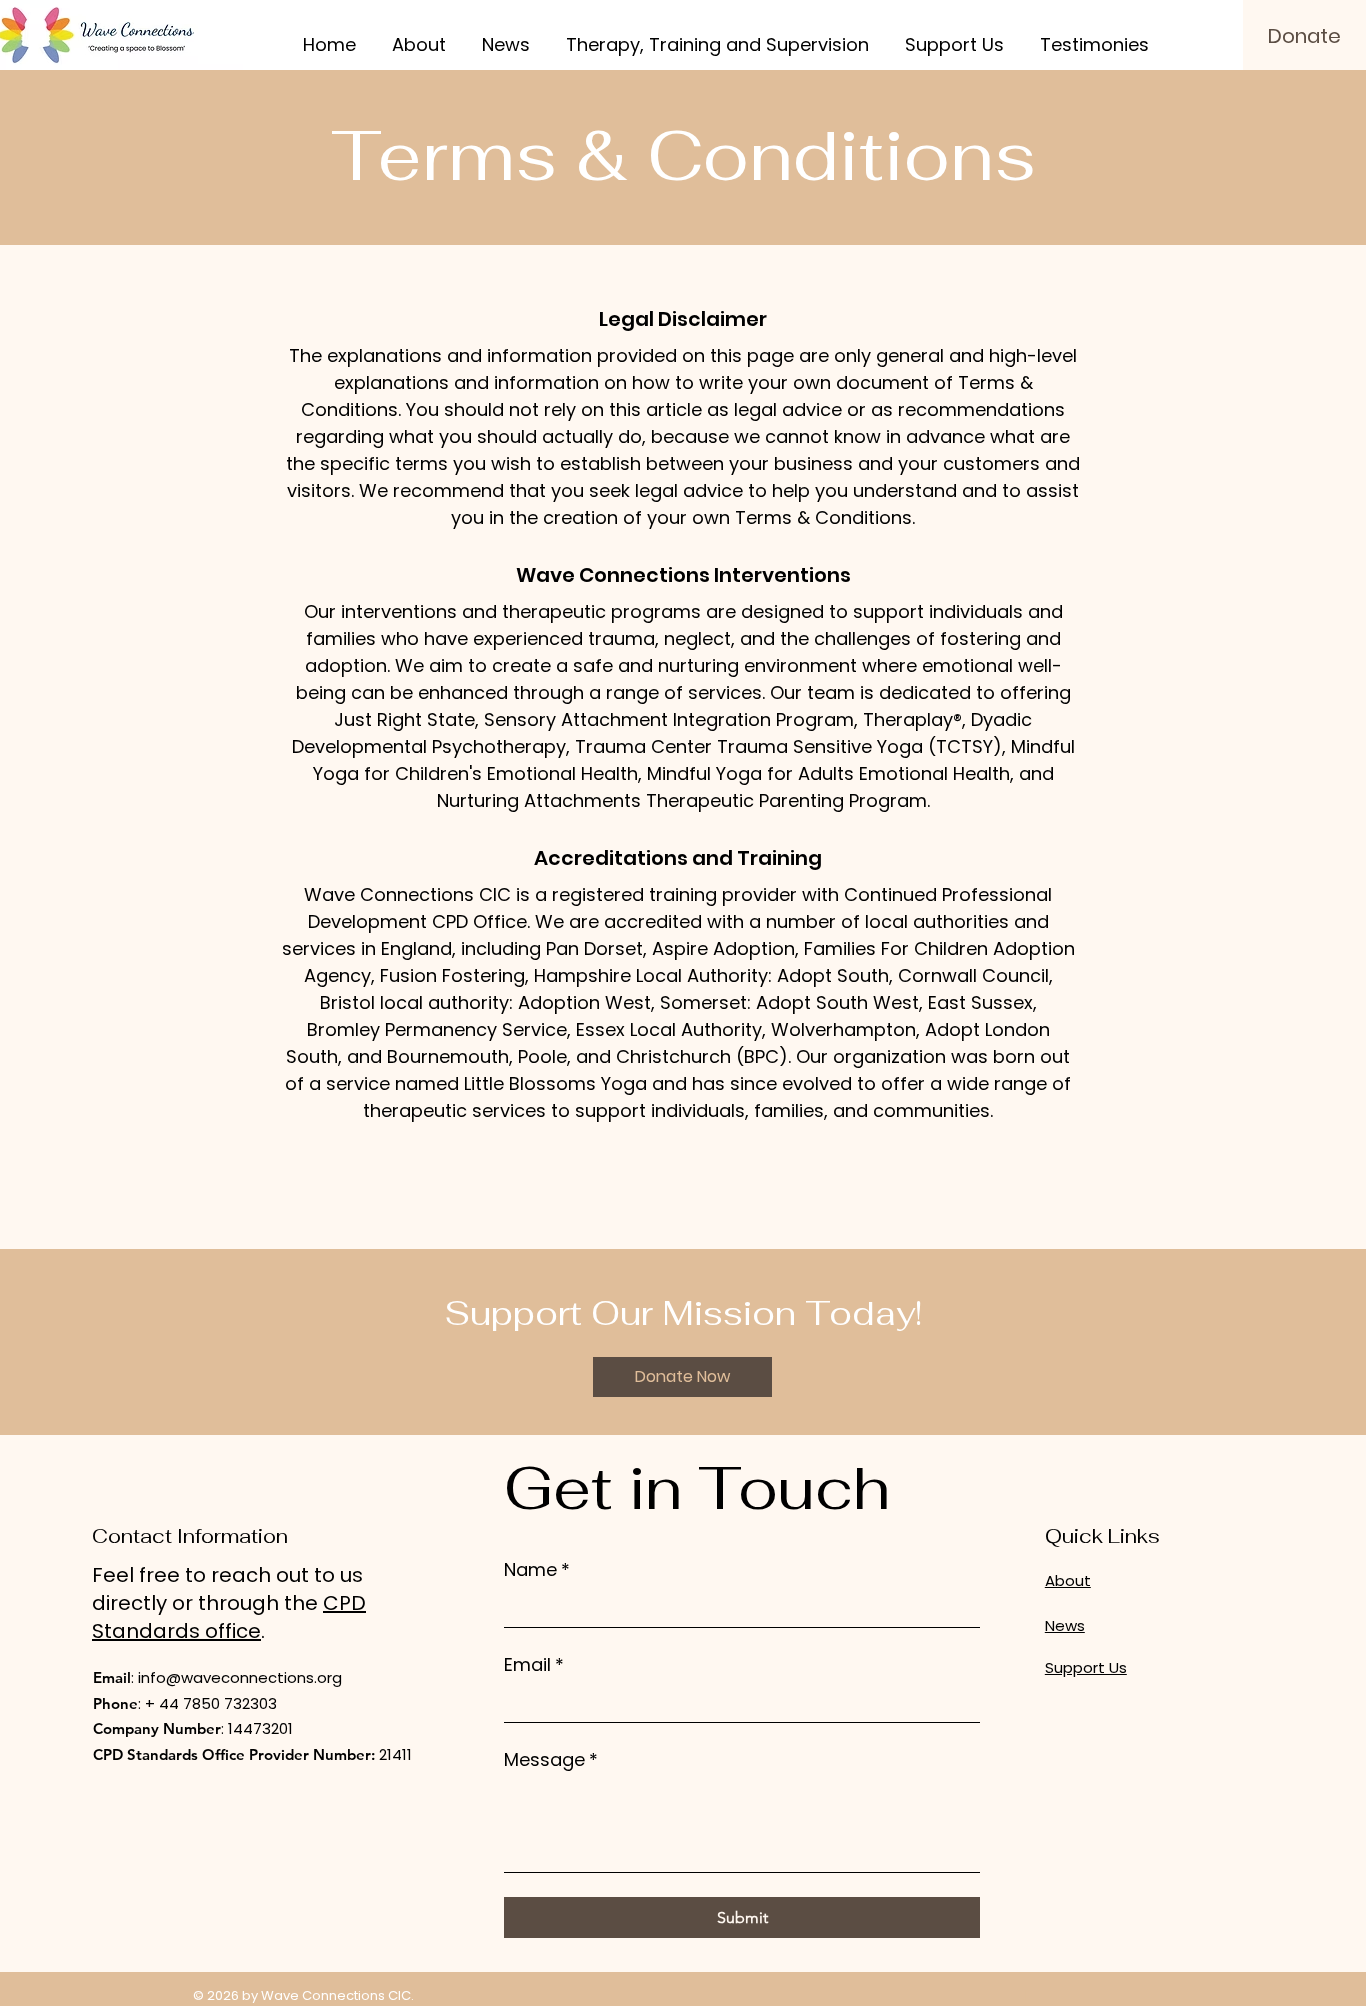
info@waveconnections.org (240, 1677)
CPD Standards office (229, 1617)
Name (537, 1569)
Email (534, 1664)
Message (551, 1759)
